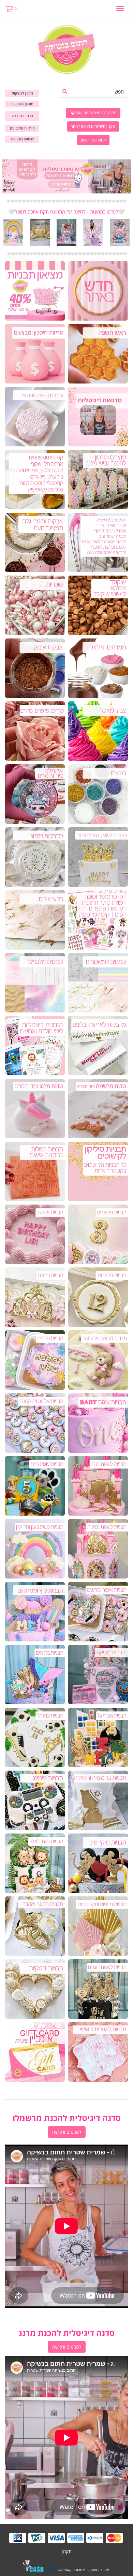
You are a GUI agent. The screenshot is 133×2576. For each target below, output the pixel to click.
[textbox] (66, 201)
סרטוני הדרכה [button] (22, 116)
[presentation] (2, 232)
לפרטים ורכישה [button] (67, 2132)
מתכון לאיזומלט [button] (22, 104)
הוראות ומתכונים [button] (22, 128)
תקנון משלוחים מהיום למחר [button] (93, 126)
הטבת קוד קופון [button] (93, 140)
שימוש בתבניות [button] (22, 139)
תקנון (67, 2551)
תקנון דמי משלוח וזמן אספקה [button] (93, 113)
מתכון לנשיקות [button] (22, 93)
